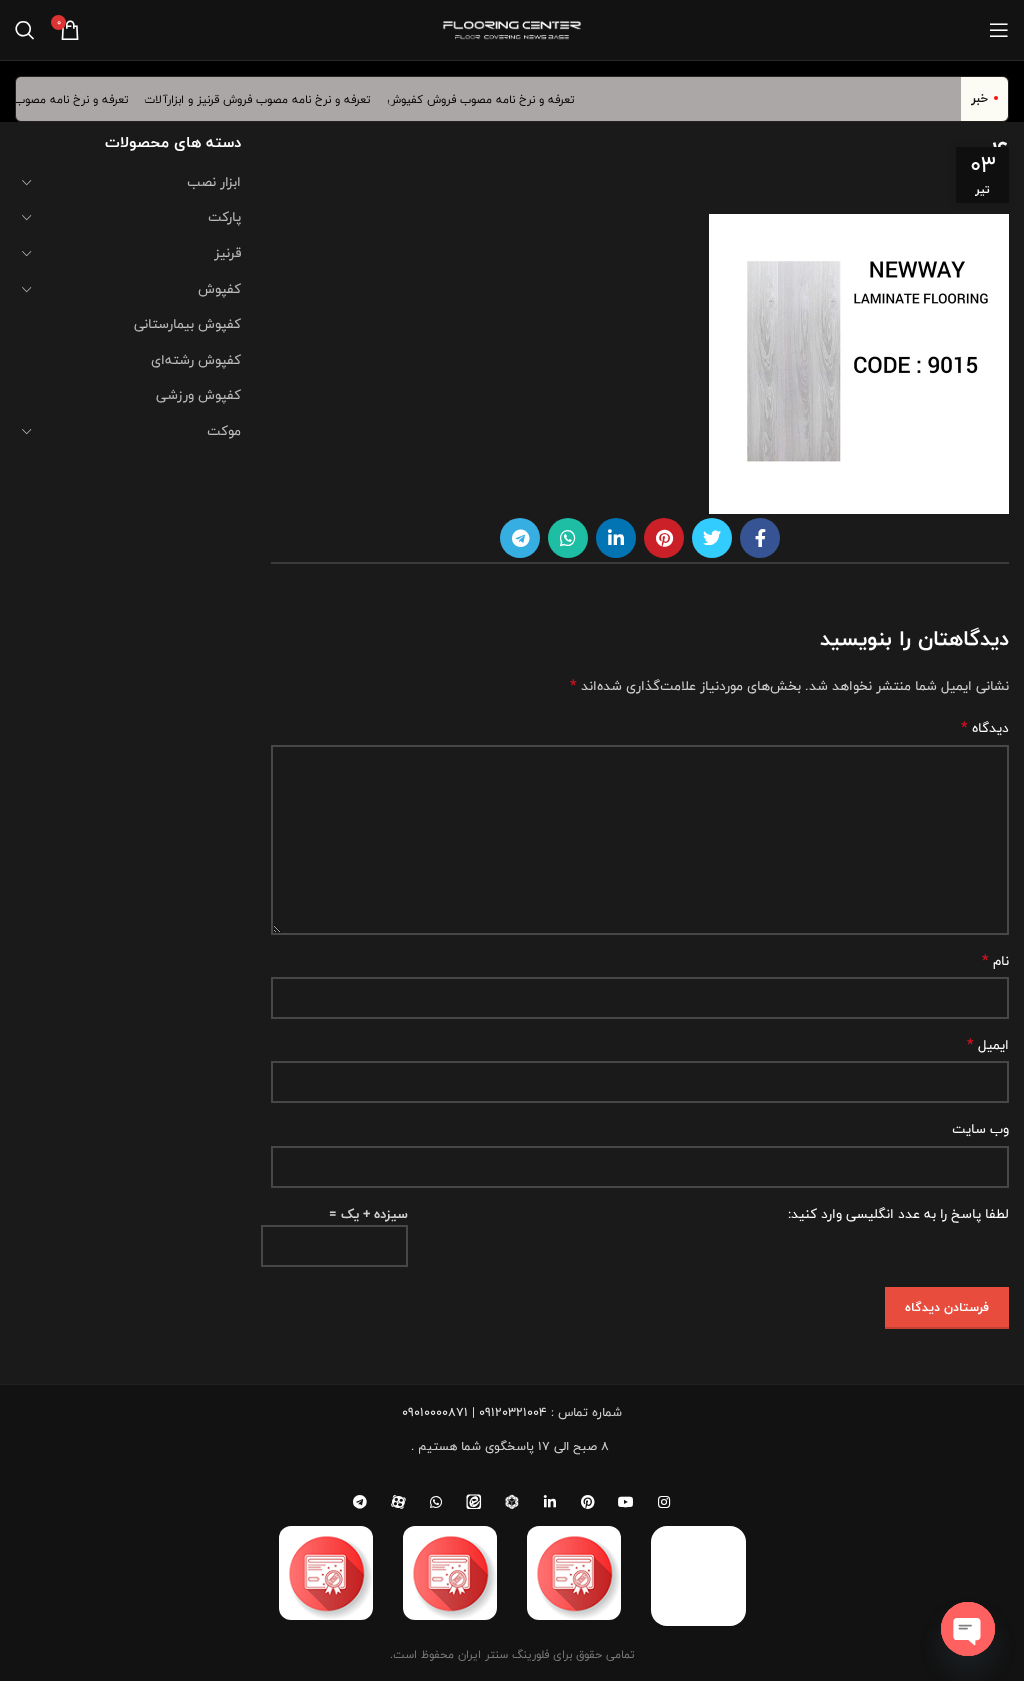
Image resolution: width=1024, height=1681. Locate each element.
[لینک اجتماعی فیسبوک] (760, 538)
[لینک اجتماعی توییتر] (712, 538)
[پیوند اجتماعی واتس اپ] (568, 538)
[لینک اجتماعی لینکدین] (616, 538)
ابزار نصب (214, 182)
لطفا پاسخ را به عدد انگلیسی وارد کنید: (898, 1214)
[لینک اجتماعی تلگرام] (520, 538)
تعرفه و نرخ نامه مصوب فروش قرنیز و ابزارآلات (267, 99)
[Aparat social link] (398, 1502)
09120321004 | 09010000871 (474, 1412)
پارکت (224, 217)
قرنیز (227, 253)
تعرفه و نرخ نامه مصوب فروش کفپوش (490, 99)
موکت (224, 431)
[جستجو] (25, 30)
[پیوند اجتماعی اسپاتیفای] (512, 1502)
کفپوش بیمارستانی (187, 324)
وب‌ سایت (980, 1129)
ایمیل (988, 1045)
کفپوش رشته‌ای (196, 360)
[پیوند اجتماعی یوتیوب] (626, 1502)
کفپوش (219, 289)
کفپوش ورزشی (198, 395)
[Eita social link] (474, 1502)
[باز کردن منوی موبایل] (999, 30)
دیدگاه (985, 728)
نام (995, 961)
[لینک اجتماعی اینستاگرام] (664, 1502)
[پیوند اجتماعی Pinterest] (664, 538)
